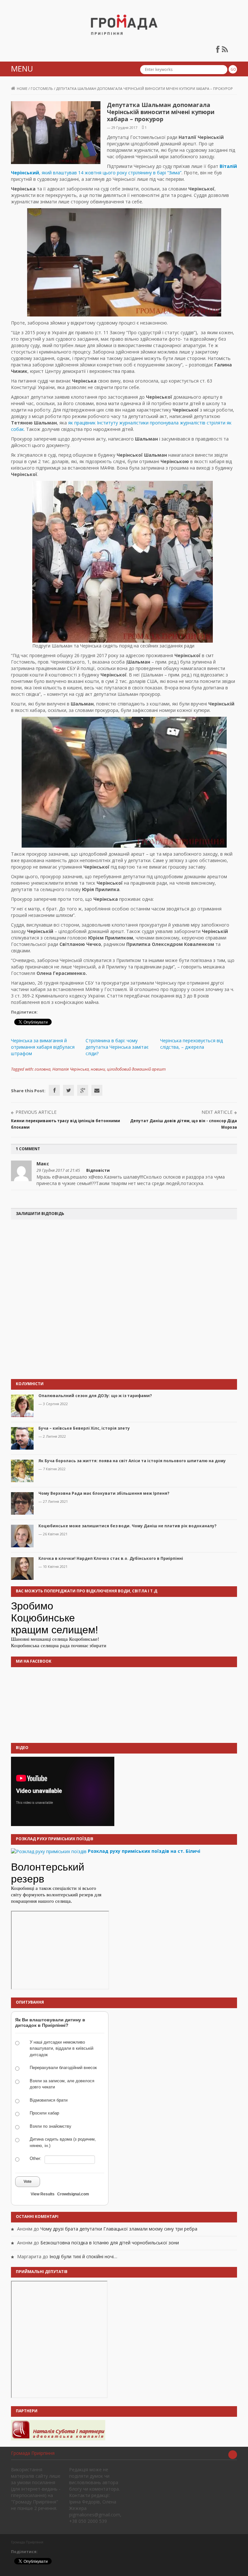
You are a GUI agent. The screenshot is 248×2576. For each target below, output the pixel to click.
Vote (28, 2182)
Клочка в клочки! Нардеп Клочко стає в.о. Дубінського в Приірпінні (111, 1558)
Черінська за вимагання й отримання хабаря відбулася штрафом (43, 1047)
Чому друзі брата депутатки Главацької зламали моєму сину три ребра (119, 2229)
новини (98, 1069)
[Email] (97, 1090)
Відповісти (98, 1170)
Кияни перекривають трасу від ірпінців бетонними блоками (66, 1124)
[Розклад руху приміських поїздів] (49, 1851)
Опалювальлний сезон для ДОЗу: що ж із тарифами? (95, 1396)
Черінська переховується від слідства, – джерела (191, 1044)
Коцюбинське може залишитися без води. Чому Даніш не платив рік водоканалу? (127, 1526)
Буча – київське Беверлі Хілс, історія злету (84, 1428)
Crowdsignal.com (73, 2194)
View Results (43, 2194)
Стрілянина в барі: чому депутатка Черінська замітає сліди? (117, 1047)
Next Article (217, 1112)
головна (42, 1069)
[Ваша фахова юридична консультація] (58, 2430)
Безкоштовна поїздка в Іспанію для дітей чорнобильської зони (110, 2243)
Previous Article (36, 1112)
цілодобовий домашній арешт (136, 1069)
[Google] (83, 1090)
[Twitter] (68, 1090)
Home (22, 88)
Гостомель (42, 88)
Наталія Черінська (71, 1069)
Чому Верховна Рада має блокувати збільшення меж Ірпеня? (104, 1493)
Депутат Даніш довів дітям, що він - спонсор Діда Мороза (184, 1124)
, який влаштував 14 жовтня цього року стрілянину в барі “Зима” (124, 169)
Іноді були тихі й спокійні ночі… (83, 2256)
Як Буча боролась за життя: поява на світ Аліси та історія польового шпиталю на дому (132, 1461)
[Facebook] (54, 1090)
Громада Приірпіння (33, 2453)
